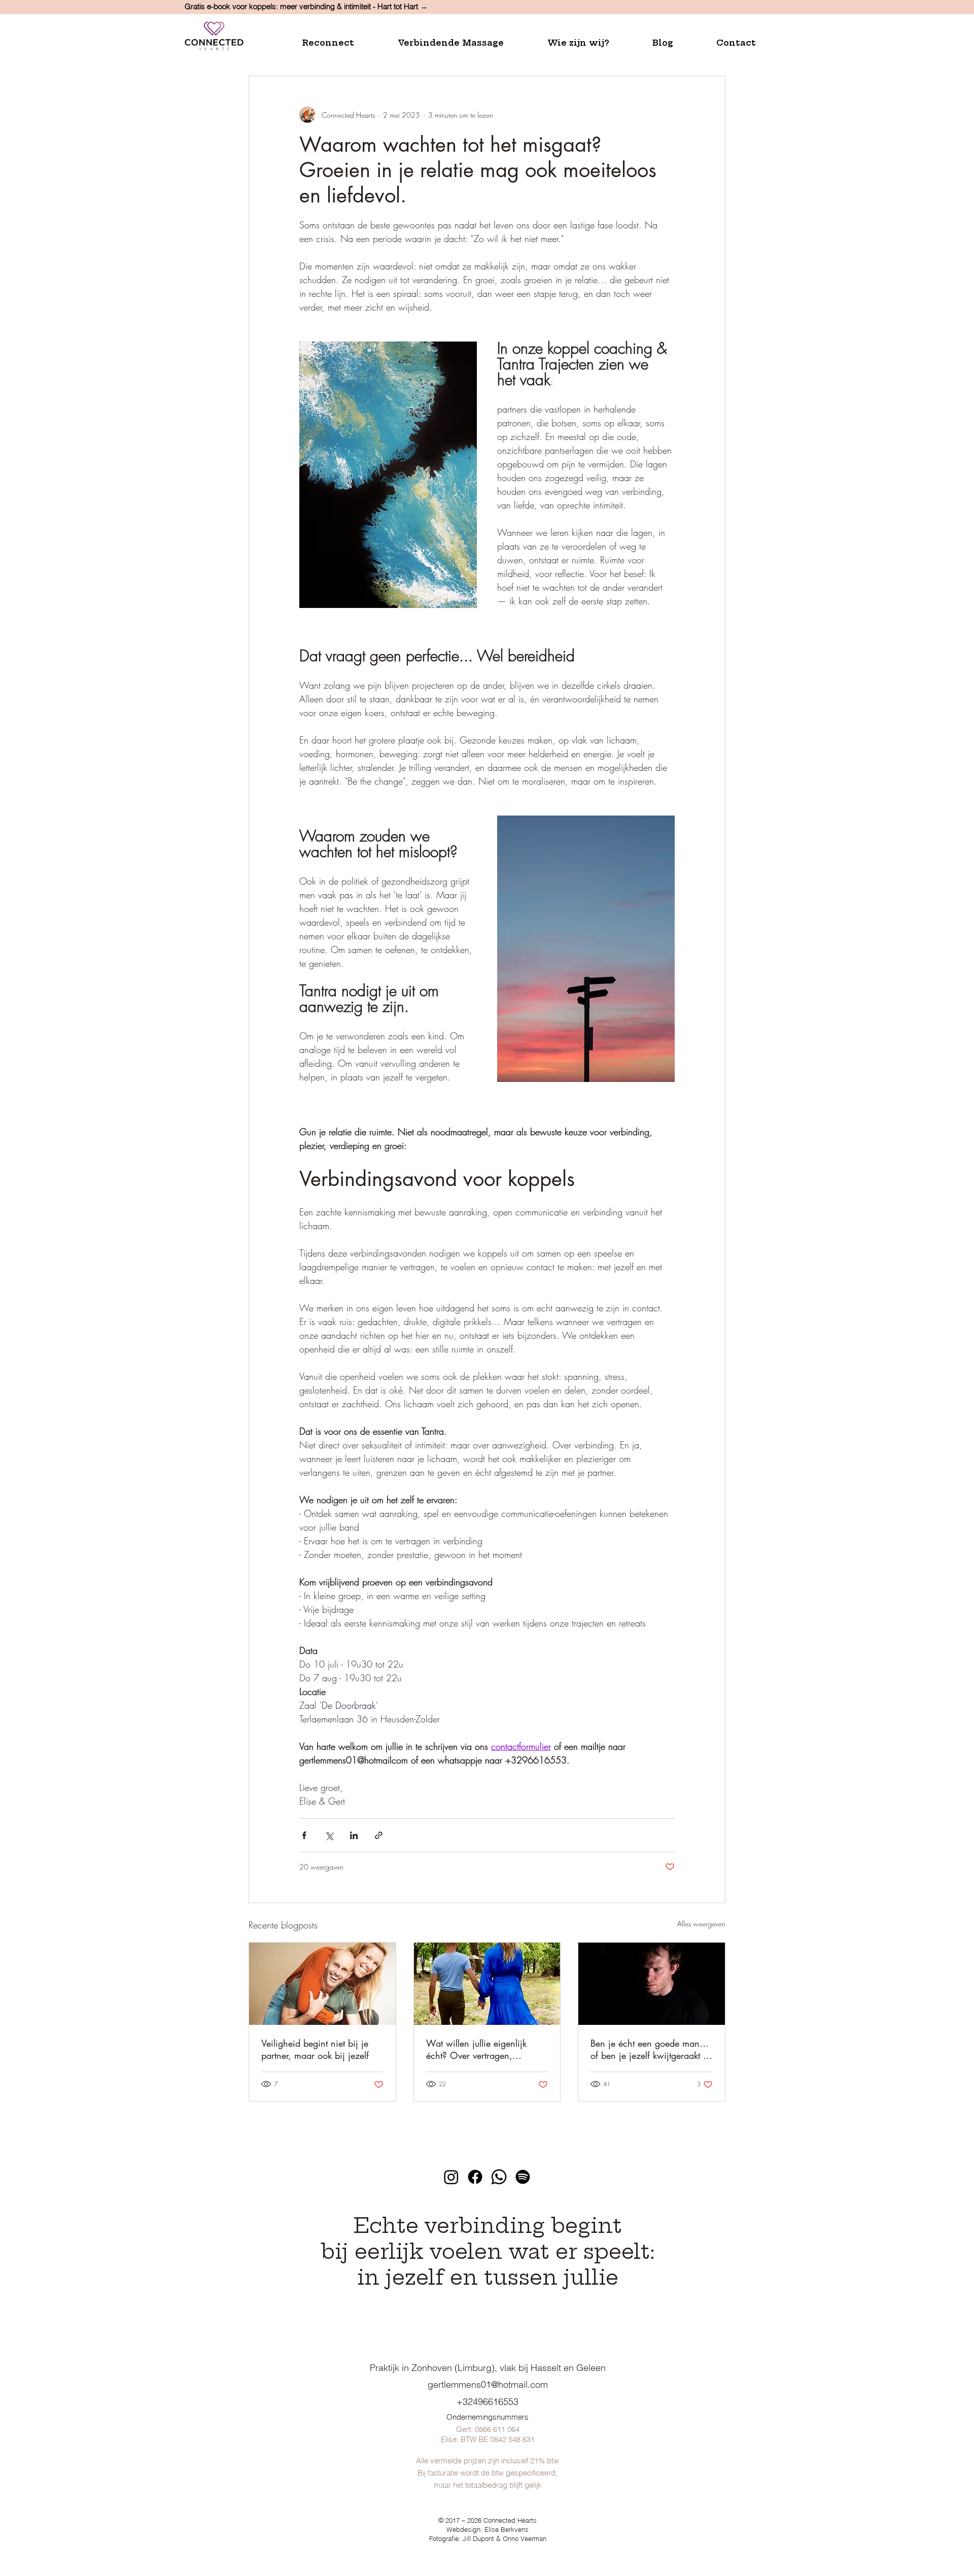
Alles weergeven (701, 1924)
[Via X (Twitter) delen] (329, 1835)
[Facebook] (475, 2177)
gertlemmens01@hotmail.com (488, 2384)
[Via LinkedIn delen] (354, 1835)
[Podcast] (523, 2177)
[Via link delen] (379, 1835)
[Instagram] (451, 2177)
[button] (342, 43)
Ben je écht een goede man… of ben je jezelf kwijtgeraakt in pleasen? (651, 2049)
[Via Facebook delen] (304, 1835)
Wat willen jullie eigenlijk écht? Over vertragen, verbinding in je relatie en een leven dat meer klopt (486, 2049)
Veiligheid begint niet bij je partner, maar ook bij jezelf (315, 2049)
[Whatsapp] (499, 2177)
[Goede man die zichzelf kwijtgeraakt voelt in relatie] (652, 1984)
